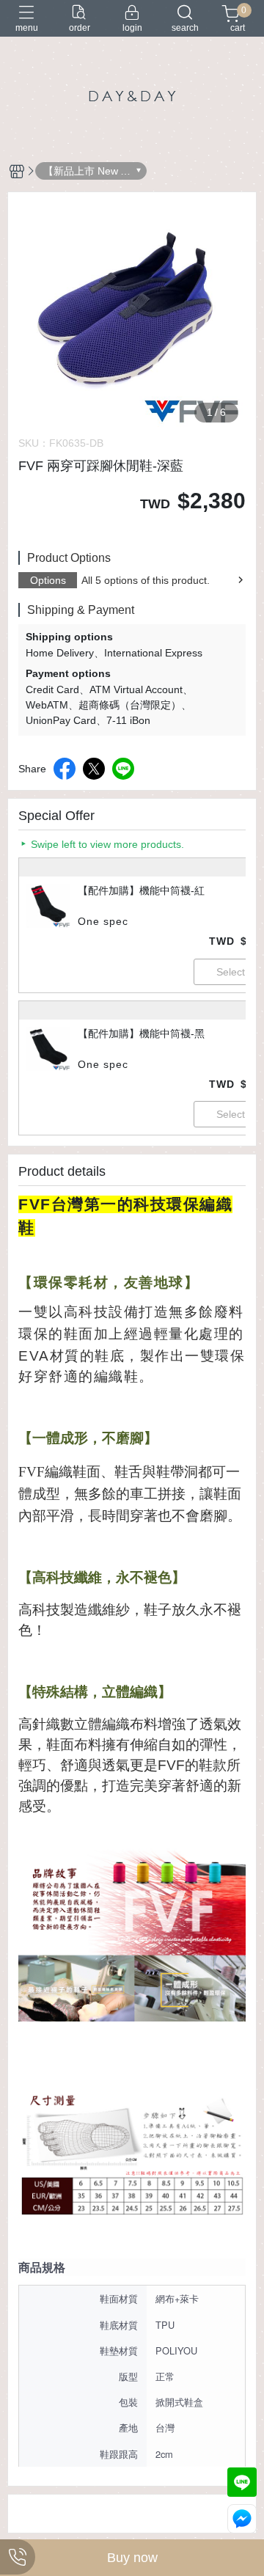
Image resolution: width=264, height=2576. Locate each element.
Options (48, 580)
